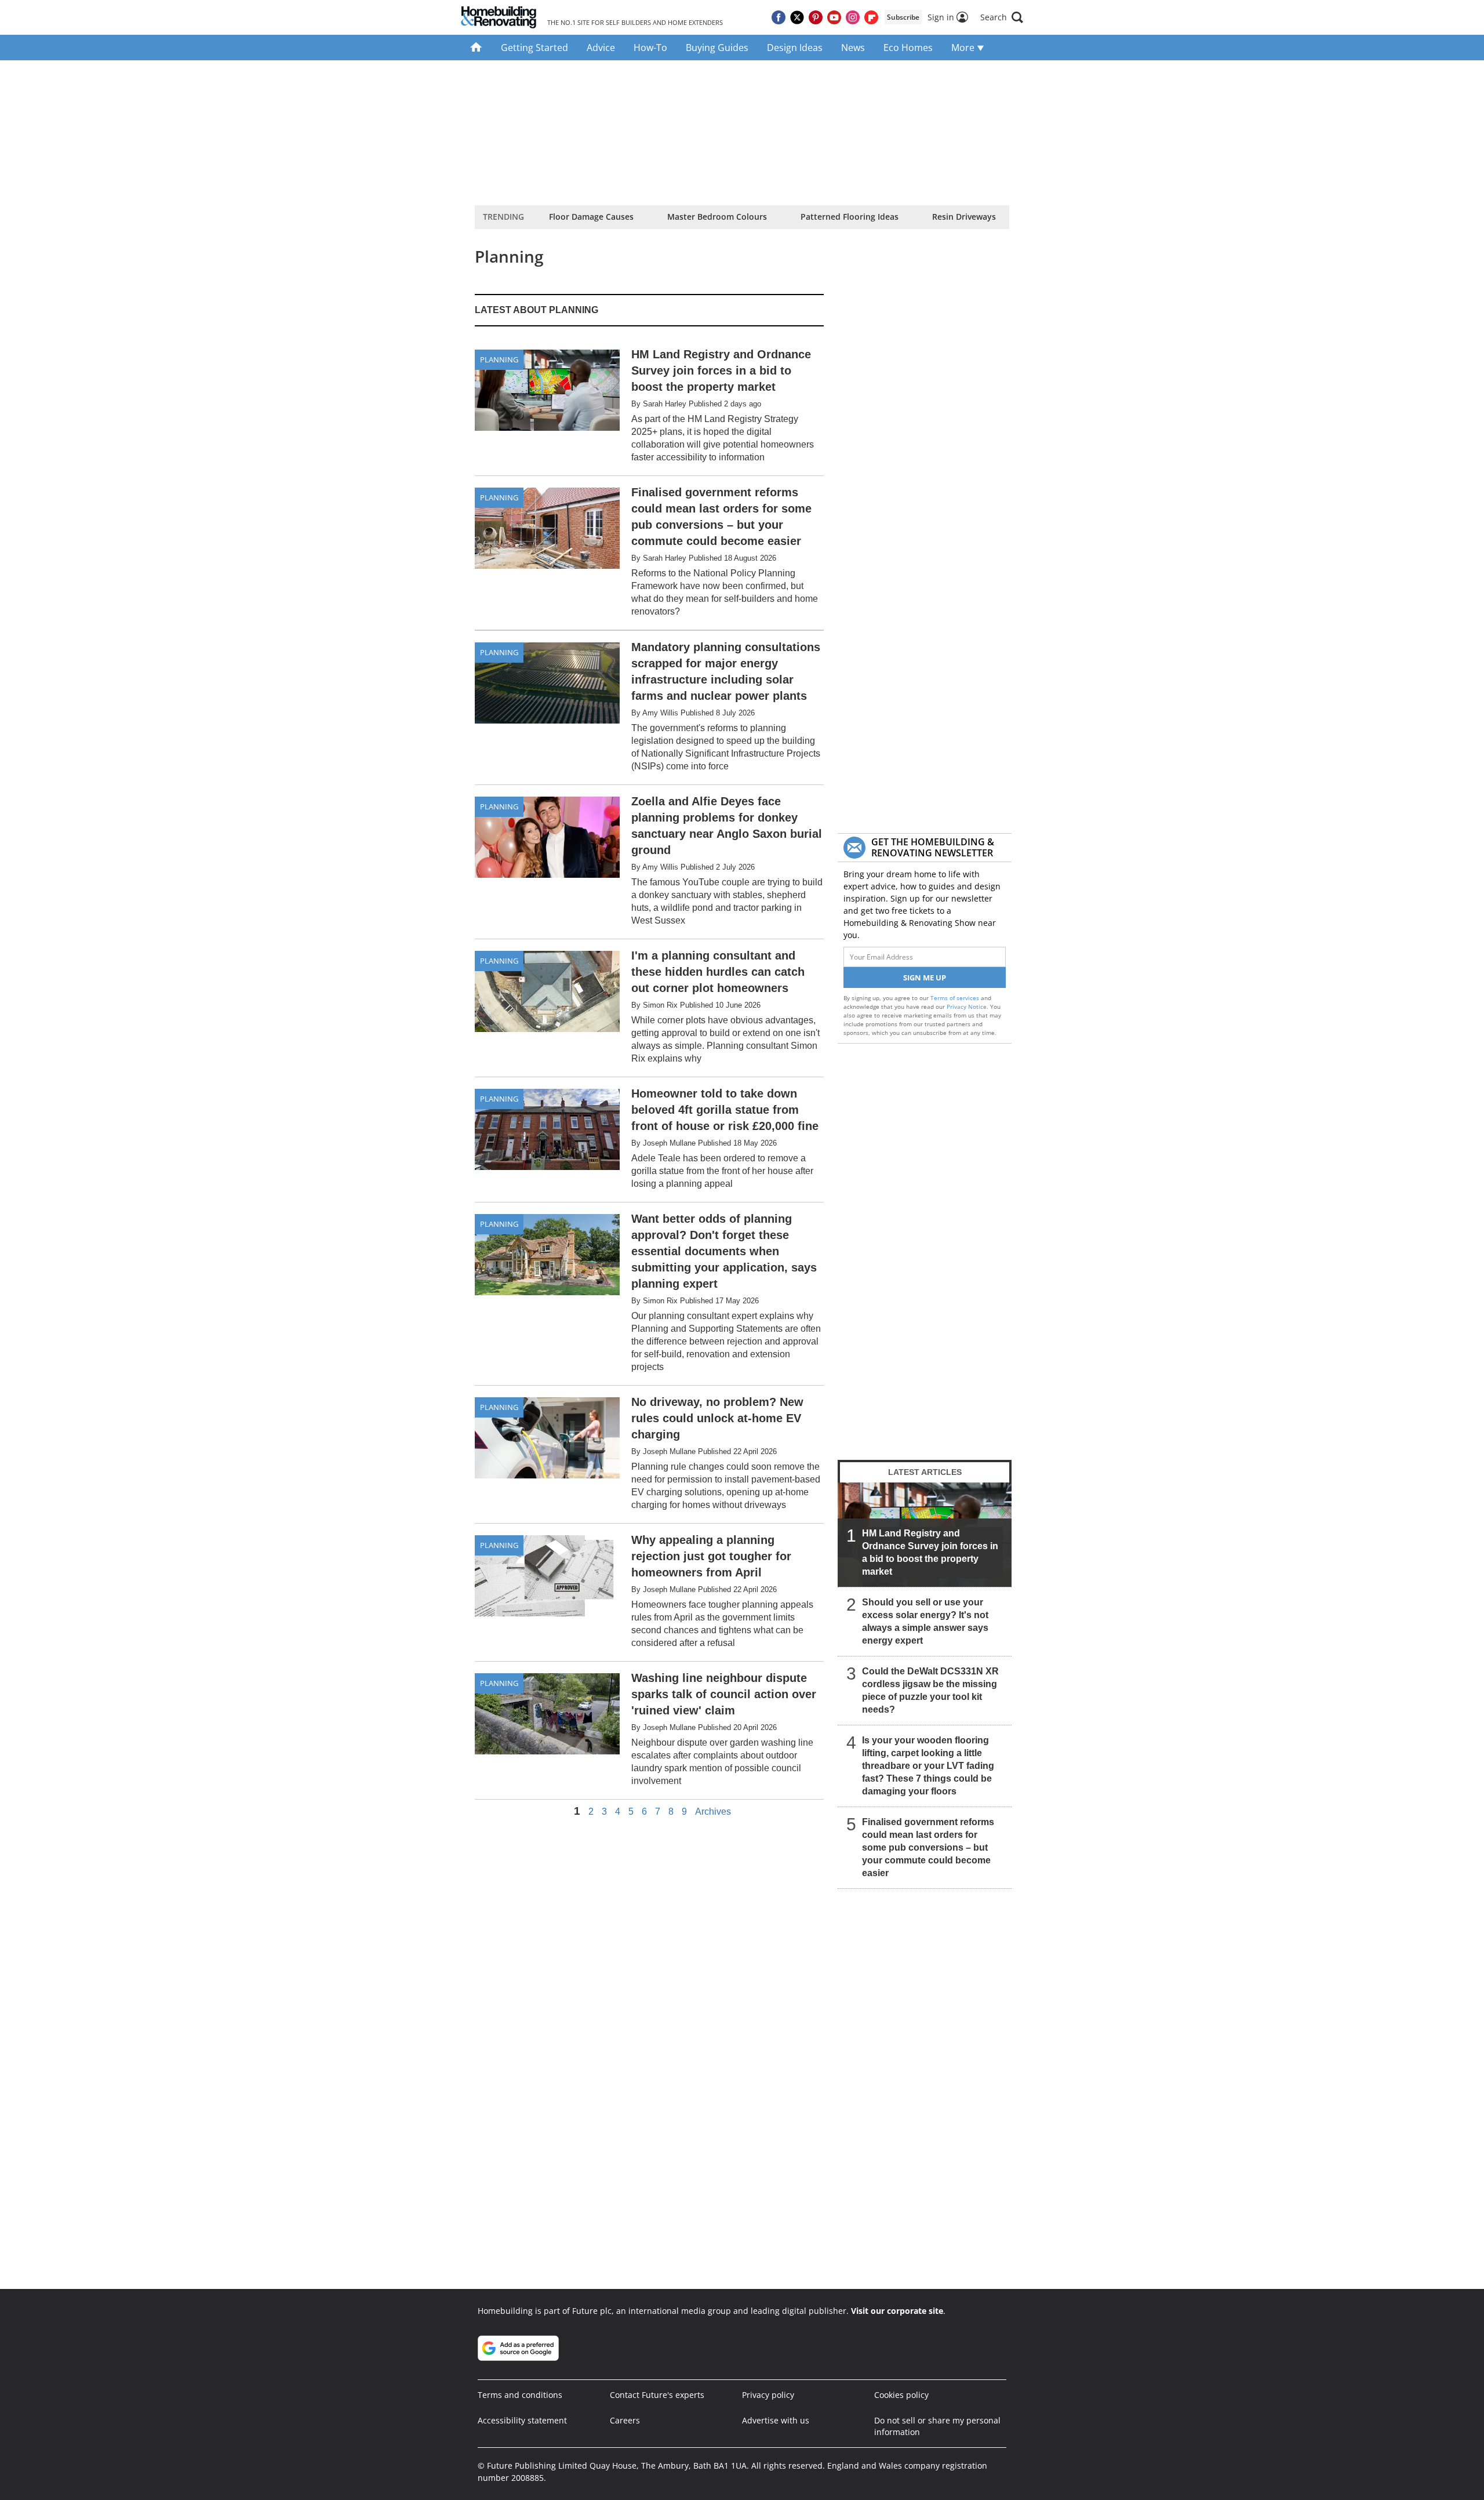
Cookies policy (901, 2395)
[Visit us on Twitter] (797, 17)
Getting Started (534, 48)
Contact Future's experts (657, 2395)
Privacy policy (768, 2395)
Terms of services (956, 998)
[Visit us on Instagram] (853, 17)
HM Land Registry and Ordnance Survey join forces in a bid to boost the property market (930, 1552)
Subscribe (903, 17)
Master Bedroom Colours (717, 217)
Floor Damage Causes (591, 217)
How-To (650, 48)
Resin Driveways (964, 217)
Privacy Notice (967, 1006)
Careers (625, 2420)
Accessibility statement (522, 2420)
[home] (476, 48)
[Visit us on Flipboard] (871, 17)
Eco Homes (908, 48)
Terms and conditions (520, 2395)
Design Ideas (795, 48)
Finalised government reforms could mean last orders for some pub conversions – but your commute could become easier (928, 1847)
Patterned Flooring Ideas (850, 217)
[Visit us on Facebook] (779, 17)
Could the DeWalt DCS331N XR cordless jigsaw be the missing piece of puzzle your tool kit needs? (930, 1690)
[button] (1002, 17)
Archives (713, 1812)
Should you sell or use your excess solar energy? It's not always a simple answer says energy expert (925, 1621)
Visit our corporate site (897, 2311)
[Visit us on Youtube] (834, 17)
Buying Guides (717, 48)
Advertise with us (776, 2420)
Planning (499, 359)
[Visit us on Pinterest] (816, 17)
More (964, 48)
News (853, 48)
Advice (601, 48)
